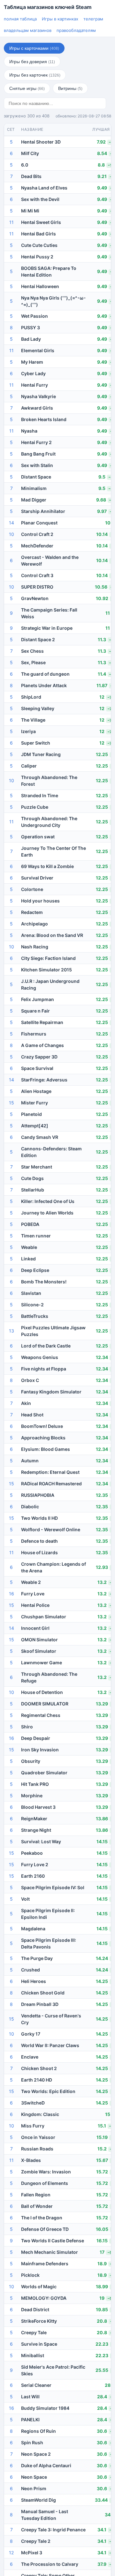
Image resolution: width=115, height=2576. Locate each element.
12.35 (102, 1495)
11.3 (102, 639)
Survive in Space (39, 2344)
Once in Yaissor (38, 2137)
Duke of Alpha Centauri (46, 2465)
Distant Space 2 (38, 639)
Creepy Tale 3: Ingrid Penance (53, 2530)
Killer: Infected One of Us (48, 1201)
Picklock (30, 2275)
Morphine (32, 1796)
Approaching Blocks (43, 1438)
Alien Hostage (36, 1091)
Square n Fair (35, 1011)
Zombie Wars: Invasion (46, 2172)
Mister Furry (34, 1103)
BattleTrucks (35, 1316)
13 (11, 1331)
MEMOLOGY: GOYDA (44, 2298)
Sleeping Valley (38, 708)
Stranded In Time (40, 795)
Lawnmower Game (42, 1663)
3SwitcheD (33, 2103)
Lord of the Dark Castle (46, 1346)
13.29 (102, 1704)
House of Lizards (39, 1552)
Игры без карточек (35, 75)
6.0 (25, 165)
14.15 (102, 1841)
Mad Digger (34, 500)
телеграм (93, 19)
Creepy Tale (34, 2332)
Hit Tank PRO (35, 1784)
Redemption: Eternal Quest (50, 1472)
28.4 (102, 2397)
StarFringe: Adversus (44, 1080)
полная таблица (20, 19)
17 (102, 2252)
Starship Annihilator (43, 511)
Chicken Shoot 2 (39, 2068)
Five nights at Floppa (44, 1369)
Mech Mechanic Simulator (50, 2252)
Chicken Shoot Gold (43, 1993)
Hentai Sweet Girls (41, 222)
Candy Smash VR (40, 1137)
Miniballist (33, 2355)
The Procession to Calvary (50, 2564)
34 (108, 2515)
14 (11, 523)
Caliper (29, 766)
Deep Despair (36, 1738)
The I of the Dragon (42, 2218)
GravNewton (35, 598)
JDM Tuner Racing (41, 754)
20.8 (102, 2321)
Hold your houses (40, 901)
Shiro (27, 1727)
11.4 (102, 674)
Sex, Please (33, 662)
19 (102, 2298)
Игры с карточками (34, 48)
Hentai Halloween (40, 286)
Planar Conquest (39, 523)
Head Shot (32, 1415)
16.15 (102, 2241)
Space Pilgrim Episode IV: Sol (53, 1887)
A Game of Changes (42, 1045)
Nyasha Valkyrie (38, 396)
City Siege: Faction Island (48, 958)
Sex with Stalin (37, 465)
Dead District (35, 2309)
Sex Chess (32, 651)
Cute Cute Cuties (39, 245)
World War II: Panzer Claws (50, 2045)
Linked (28, 1259)
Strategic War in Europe (47, 628)
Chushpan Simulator (44, 1617)
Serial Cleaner (36, 2385)
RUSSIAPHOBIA (38, 1495)
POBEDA (30, 1224)
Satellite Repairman (42, 1022)
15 (11, 1103)
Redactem (32, 912)
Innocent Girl (35, 1628)
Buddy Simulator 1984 (45, 2408)
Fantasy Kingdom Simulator (51, 1392)
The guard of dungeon (45, 674)
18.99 (102, 2286)
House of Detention (42, 1692)
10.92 (102, 598)
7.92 (101, 142)
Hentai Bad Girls (38, 234)
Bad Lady (31, 339)
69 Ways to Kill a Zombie (47, 866)
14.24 (102, 1958)
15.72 (102, 2172)
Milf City (30, 153)
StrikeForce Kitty (39, 2321)
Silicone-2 (32, 1305)
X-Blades (31, 2160)
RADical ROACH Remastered (51, 1484)
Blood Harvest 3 (38, 1807)
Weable (29, 1247)
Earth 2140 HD (37, 2080)
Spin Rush (32, 2442)
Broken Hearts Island (44, 419)
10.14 (102, 534)
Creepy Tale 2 (36, 2541)
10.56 (101, 587)
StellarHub (33, 1190)
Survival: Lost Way (41, 1841)
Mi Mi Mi (30, 211)
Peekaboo (32, 1853)
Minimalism (34, 488)
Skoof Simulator (39, 1651)
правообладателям (76, 30)
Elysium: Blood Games (46, 1449)
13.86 (102, 1819)
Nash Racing (35, 947)
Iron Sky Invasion (40, 1750)
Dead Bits (31, 176)
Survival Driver (37, 878)
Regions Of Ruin (38, 2431)
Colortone (32, 889)
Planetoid (31, 1114)
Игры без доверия (32, 62)
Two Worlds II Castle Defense (53, 2241)
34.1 (102, 2530)
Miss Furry (33, 2126)
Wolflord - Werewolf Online (51, 1529)
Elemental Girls (38, 350)
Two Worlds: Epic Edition (48, 2091)
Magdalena (33, 1929)
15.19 (102, 2137)
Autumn (30, 1461)
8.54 (102, 153)
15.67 (102, 2160)
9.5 (102, 477)
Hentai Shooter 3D (41, 142)
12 (102, 697)
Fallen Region (36, 2195)
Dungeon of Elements (45, 2183)
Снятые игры (27, 88)
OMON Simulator (39, 1640)
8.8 (101, 165)
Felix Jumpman (38, 999)
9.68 (101, 500)
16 (11, 1594)
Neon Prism (34, 2488)
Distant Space (36, 477)
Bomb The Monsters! (44, 1282)
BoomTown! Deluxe (42, 1426)
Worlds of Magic (39, 2286)
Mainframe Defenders (45, 2264)
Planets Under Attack (44, 685)
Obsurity (31, 1761)
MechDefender (37, 546)
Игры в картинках (60, 19)
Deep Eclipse (35, 1270)
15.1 (102, 2126)
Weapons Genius (40, 1357)
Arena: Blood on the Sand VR (52, 935)
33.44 (101, 2500)
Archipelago (34, 924)
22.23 (102, 2344)
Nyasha (29, 431)
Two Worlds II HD (39, 1518)
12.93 (102, 1567)
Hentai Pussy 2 (37, 257)
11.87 (102, 685)
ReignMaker (34, 1819)
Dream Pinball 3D (40, 2004)
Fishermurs (34, 1034)
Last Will (30, 2397)
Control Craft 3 (37, 575)
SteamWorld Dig (38, 2500)
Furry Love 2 (35, 1864)
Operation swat (38, 837)
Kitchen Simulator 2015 (46, 970)
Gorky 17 (31, 2034)
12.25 (102, 754)
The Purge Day (37, 1958)
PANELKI (30, 2420)
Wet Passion (34, 316)
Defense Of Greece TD (45, 2229)
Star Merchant (37, 1167)
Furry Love (33, 1594)
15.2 (102, 2149)
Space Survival (37, 1068)
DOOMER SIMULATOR (45, 1704)
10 (108, 523)
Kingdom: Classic (40, 2114)
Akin (26, 1403)
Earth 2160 (33, 1876)
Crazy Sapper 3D (39, 1057)
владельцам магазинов (28, 30)
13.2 (102, 1582)
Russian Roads (37, 2149)
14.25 (102, 1981)
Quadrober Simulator (44, 1773)
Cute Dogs (32, 1178)
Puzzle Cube (35, 807)
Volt (25, 1899)
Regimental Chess (41, 1715)
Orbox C (30, 1380)
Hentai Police (35, 1605)
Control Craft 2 (37, 534)
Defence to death (39, 1541)
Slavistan (31, 1293)
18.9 (102, 2264)
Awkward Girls (37, 408)
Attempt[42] (35, 1126)
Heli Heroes (34, 1981)
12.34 (102, 1357)
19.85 (102, 2309)
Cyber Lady (33, 373)
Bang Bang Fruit (38, 454)
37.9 (102, 2564)
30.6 (102, 2431)
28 (108, 2385)
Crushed (31, 1970)
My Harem (32, 362)
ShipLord (31, 697)
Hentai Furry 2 (36, 442)
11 (11, 222)
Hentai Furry (34, 385)
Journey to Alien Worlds (47, 1213)
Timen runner (36, 1236)
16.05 (102, 2229)
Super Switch (36, 743)
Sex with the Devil (40, 199)
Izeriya (28, 731)
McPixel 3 (32, 2553)
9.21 (102, 176)
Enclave (30, 2057)
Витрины (70, 88)
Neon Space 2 (36, 2454)
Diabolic (30, 1507)
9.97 (102, 511)
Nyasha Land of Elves (44, 188)
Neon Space (34, 2477)
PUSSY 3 (31, 327)
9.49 (102, 188)
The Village (33, 720)
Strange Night (36, 1830)
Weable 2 (31, 1582)
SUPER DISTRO (37, 587)
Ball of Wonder (37, 2206)
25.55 (102, 2370)
